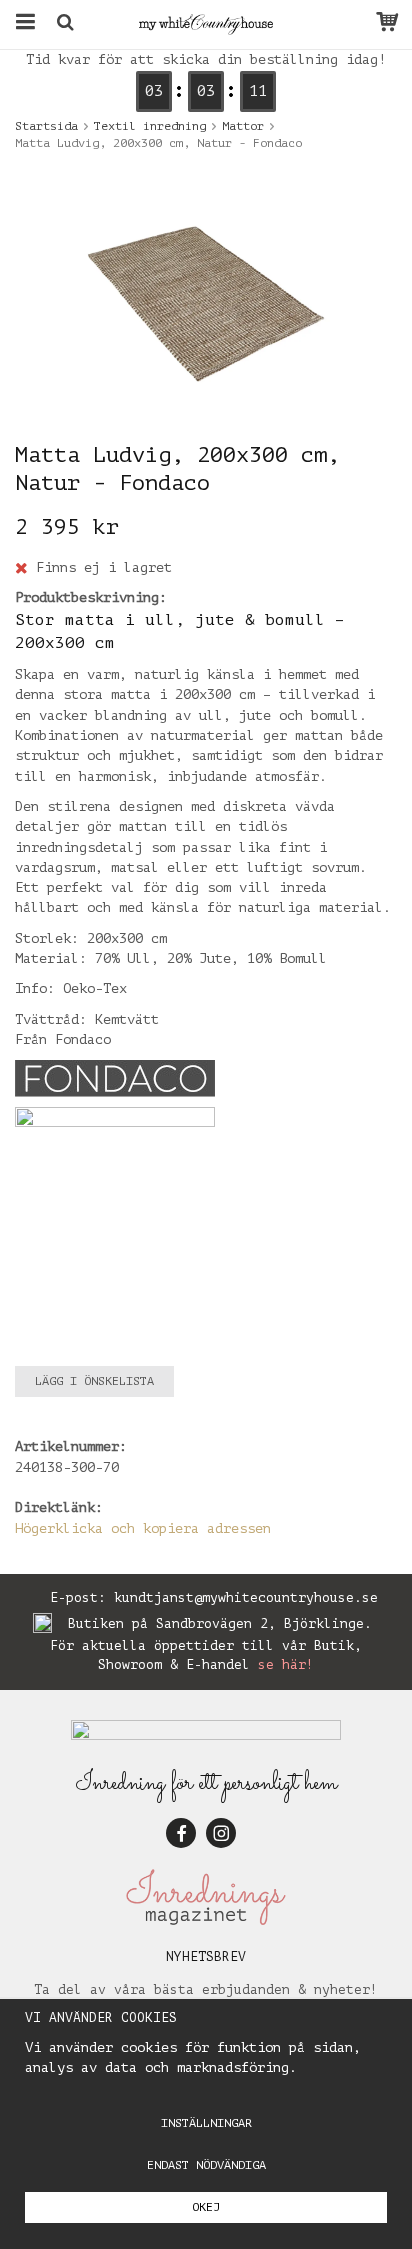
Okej (206, 2207)
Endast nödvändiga (206, 2165)
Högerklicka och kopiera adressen (143, 1528)
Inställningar (206, 2123)
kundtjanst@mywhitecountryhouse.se (246, 1597)
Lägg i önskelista (94, 1381)
